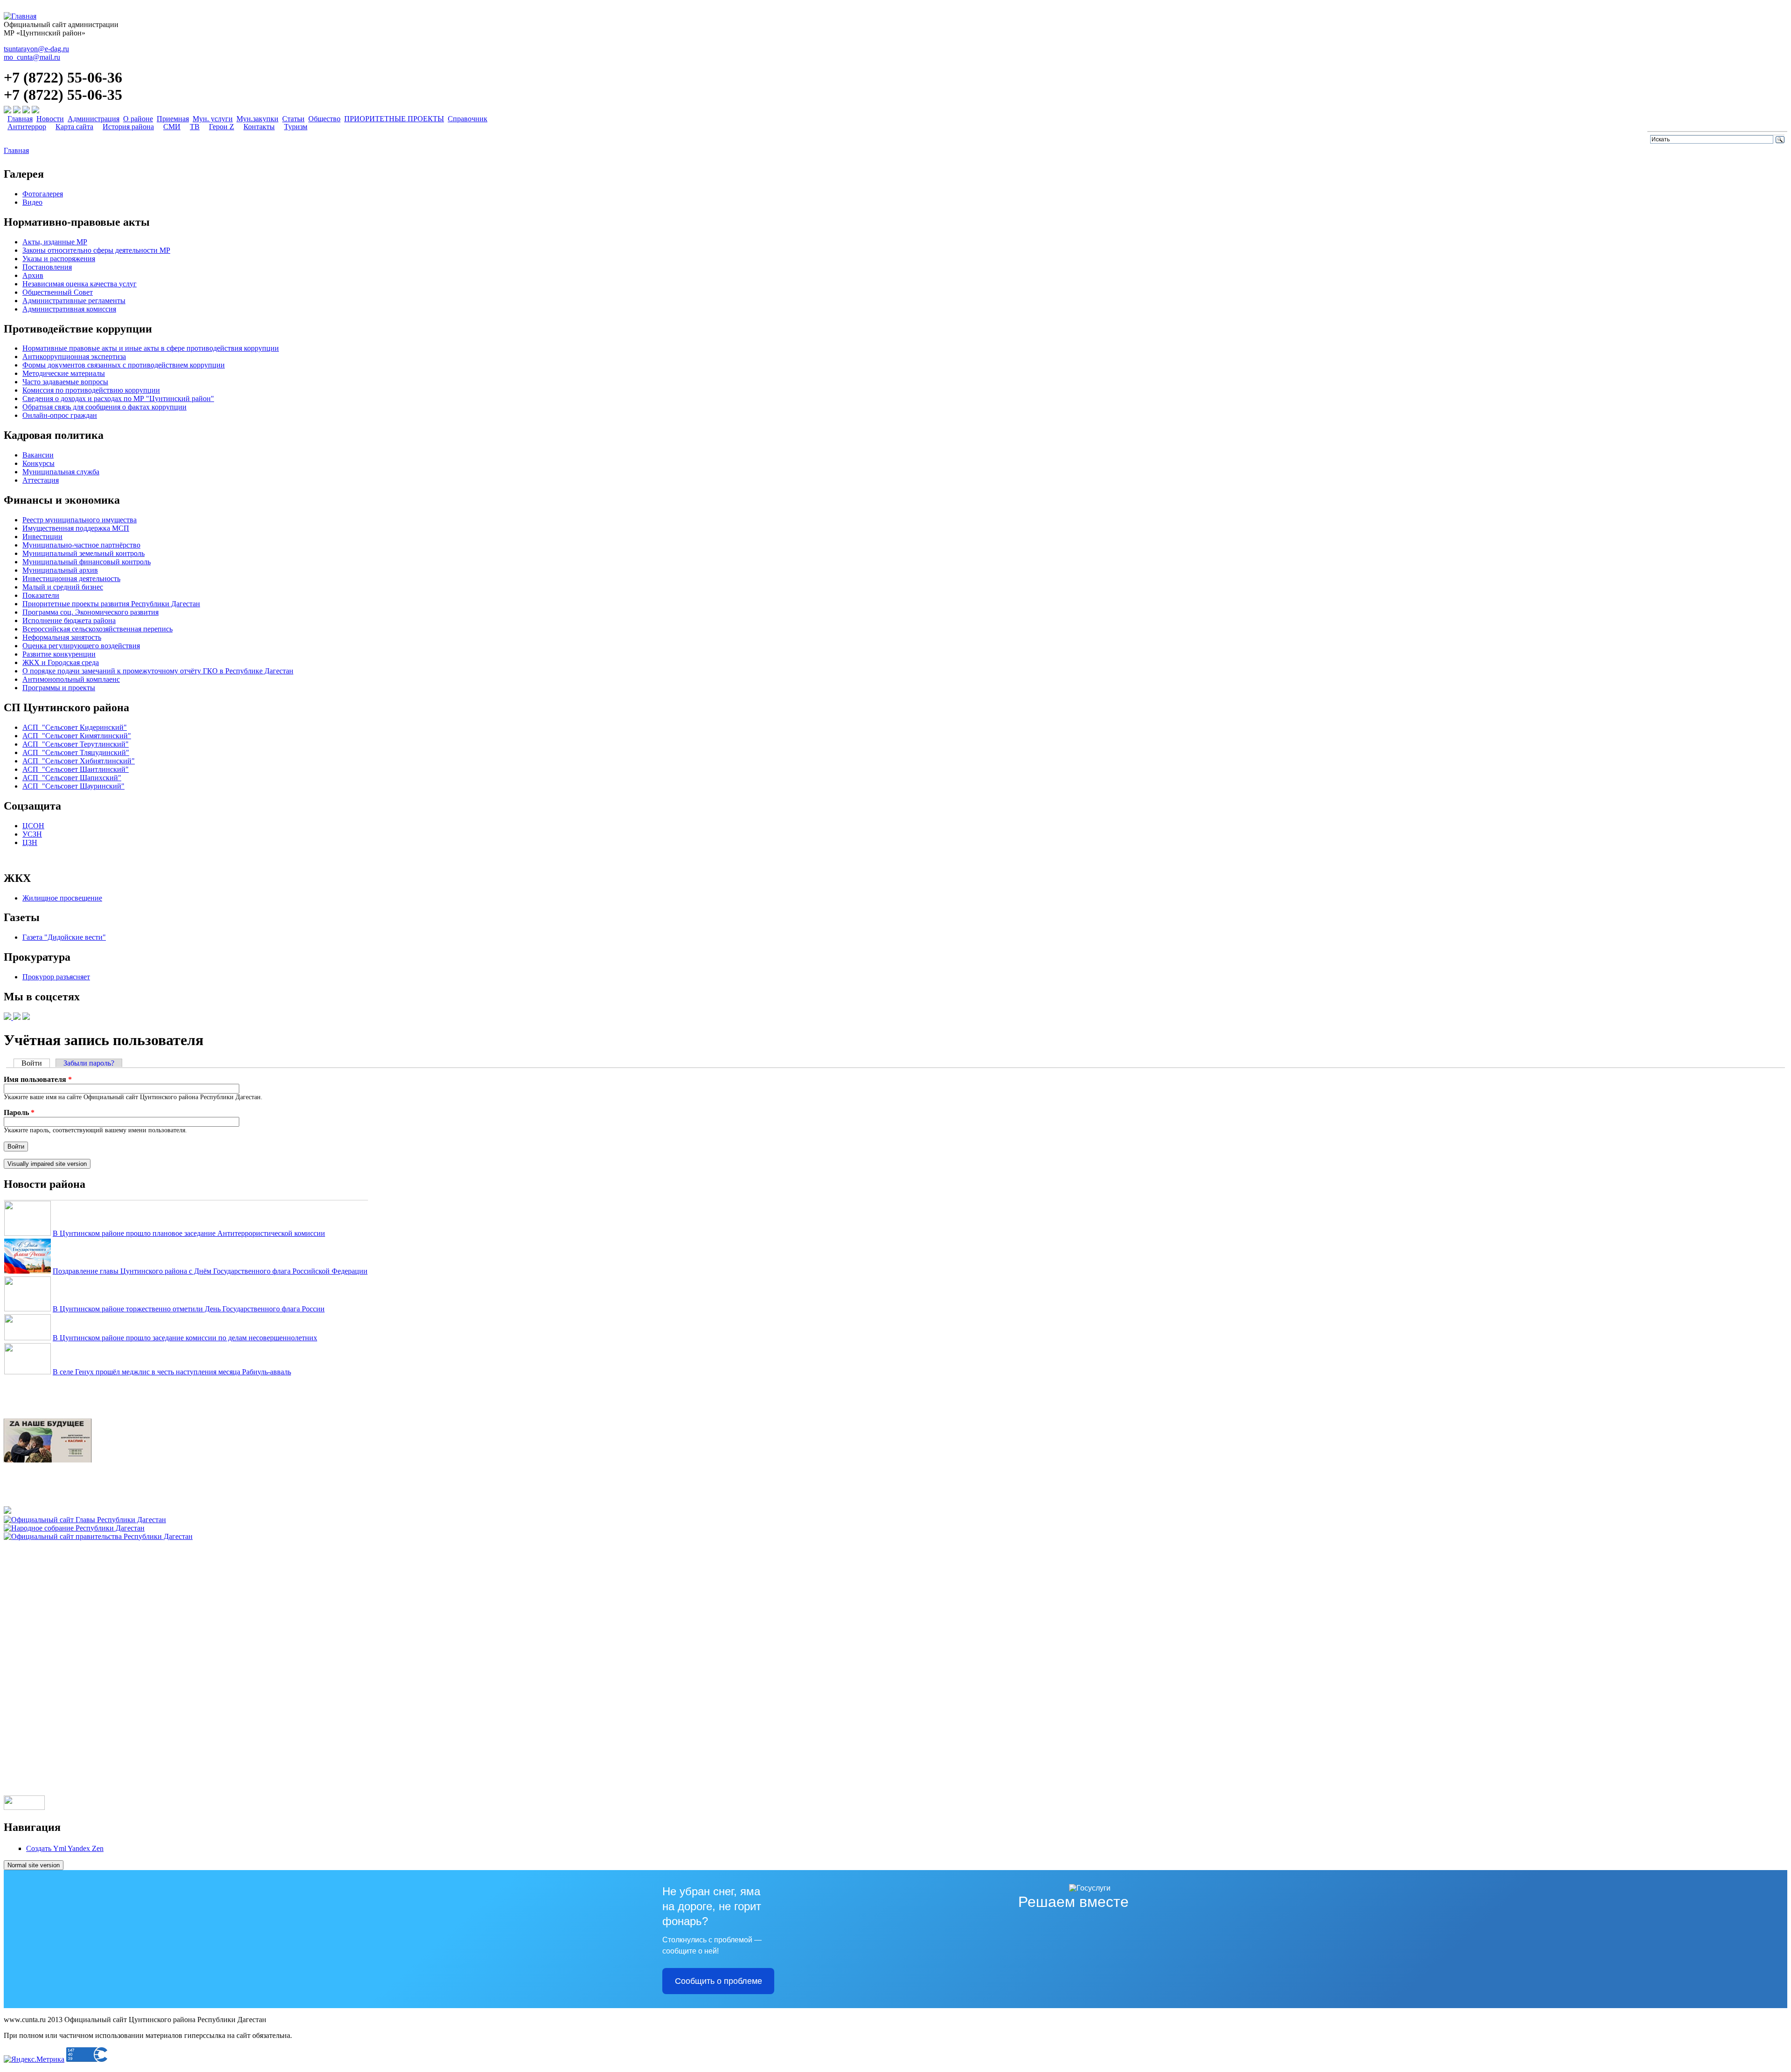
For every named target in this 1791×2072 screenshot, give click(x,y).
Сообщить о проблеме (718, 1981)
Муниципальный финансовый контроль (87, 562)
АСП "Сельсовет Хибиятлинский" (79, 761)
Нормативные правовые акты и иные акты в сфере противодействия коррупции (151, 348)
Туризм (296, 127)
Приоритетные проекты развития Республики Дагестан (111, 604)
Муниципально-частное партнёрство (81, 545)
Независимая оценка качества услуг (80, 284)
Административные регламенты (74, 301)
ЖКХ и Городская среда (61, 662)
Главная (20, 119)
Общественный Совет (58, 292)
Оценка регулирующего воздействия (81, 646)
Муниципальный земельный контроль (83, 553)
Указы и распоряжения (59, 259)
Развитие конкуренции (59, 654)
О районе (138, 119)
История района (128, 127)
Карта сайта (74, 127)
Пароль (19, 1112)
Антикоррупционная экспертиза (74, 357)
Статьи (293, 119)
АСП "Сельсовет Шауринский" (73, 786)
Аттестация (41, 480)
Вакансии (38, 455)
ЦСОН (33, 826)
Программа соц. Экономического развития (90, 612)
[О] (98, 1536)
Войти (36, 1063)
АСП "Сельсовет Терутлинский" (76, 744)
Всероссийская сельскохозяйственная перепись (97, 629)
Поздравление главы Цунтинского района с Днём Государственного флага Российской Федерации (210, 1271)
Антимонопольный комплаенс (71, 679)
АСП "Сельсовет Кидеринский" (75, 727)
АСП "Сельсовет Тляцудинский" (76, 752)
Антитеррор (27, 127)
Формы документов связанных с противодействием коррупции (124, 365)
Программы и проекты (59, 688)
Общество (324, 119)
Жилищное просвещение (62, 898)
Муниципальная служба (61, 472)
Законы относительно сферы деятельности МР (96, 250)
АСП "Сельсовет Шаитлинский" (76, 769)
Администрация (94, 119)
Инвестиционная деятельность (71, 579)
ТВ (195, 127)
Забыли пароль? (89, 1063)
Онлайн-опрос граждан (60, 415)
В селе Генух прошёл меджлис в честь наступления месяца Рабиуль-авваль (172, 1372)
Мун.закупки (257, 119)
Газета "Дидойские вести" (64, 937)
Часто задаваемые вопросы (65, 382)
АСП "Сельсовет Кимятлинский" (77, 736)
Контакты (259, 127)
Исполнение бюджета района (69, 620)
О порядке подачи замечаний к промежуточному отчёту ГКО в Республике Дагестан (158, 671)
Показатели (41, 595)
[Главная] (20, 16)
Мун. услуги (213, 119)
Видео (32, 202)
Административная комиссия (69, 309)
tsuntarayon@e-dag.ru (36, 49)
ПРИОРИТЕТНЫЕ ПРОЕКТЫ (394, 119)
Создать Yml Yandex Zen (65, 1848)
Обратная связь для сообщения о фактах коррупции (104, 407)
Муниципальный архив (60, 570)
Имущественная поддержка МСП (76, 528)
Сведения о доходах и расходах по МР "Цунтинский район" (118, 398)
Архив (33, 275)
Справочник (468, 119)
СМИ (172, 127)
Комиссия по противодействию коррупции (91, 390)
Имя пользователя (38, 1079)
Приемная (173, 119)
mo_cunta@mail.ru (32, 57)
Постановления (47, 267)
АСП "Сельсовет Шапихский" (72, 778)
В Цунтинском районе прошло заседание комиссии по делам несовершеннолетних (185, 1338)
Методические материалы (64, 373)
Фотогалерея (43, 194)
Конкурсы (38, 463)
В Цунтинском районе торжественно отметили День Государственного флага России (189, 1309)
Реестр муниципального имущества (80, 520)
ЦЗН (30, 842)
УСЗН (32, 834)
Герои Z (222, 127)
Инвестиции (42, 537)
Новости (50, 119)
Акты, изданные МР (55, 242)
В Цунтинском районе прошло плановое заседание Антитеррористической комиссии (189, 1233)
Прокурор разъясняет (56, 977)
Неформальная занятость (62, 637)
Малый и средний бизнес (63, 587)
